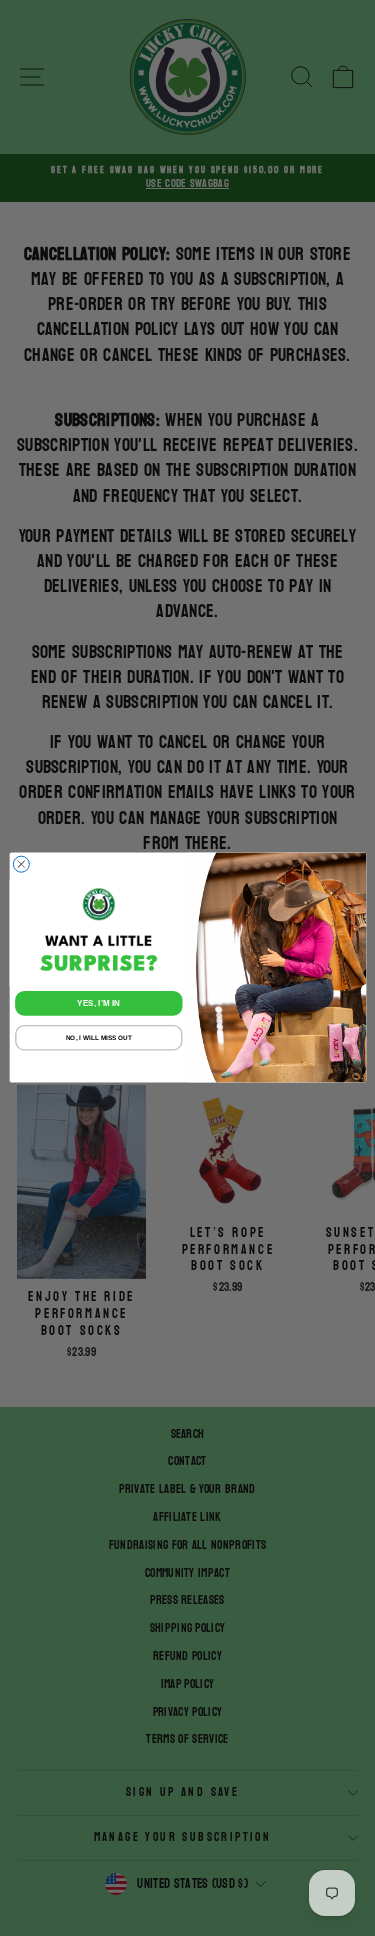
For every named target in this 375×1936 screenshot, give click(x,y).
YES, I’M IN (98, 1003)
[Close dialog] (21, 865)
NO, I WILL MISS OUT (98, 1038)
